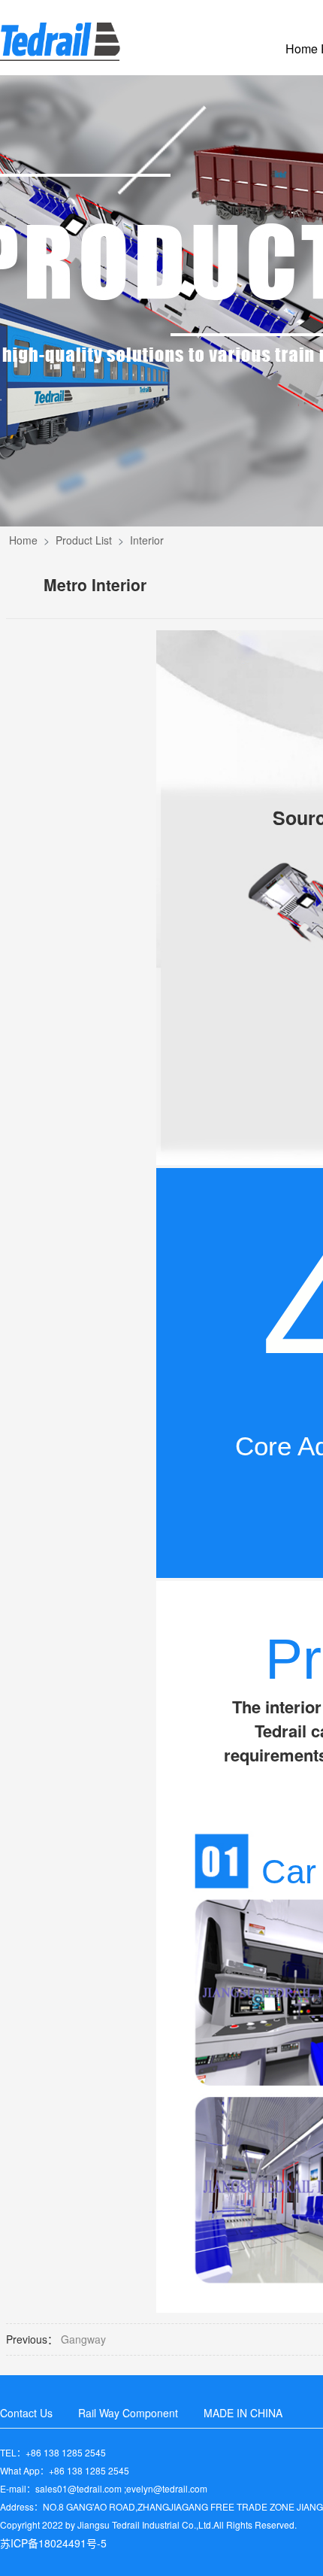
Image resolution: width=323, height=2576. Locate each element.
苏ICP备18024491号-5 (53, 2543)
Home (23, 540)
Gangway (83, 2339)
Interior (147, 540)
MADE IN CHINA (243, 2413)
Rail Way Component (128, 2413)
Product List (84, 540)
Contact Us (26, 2413)
